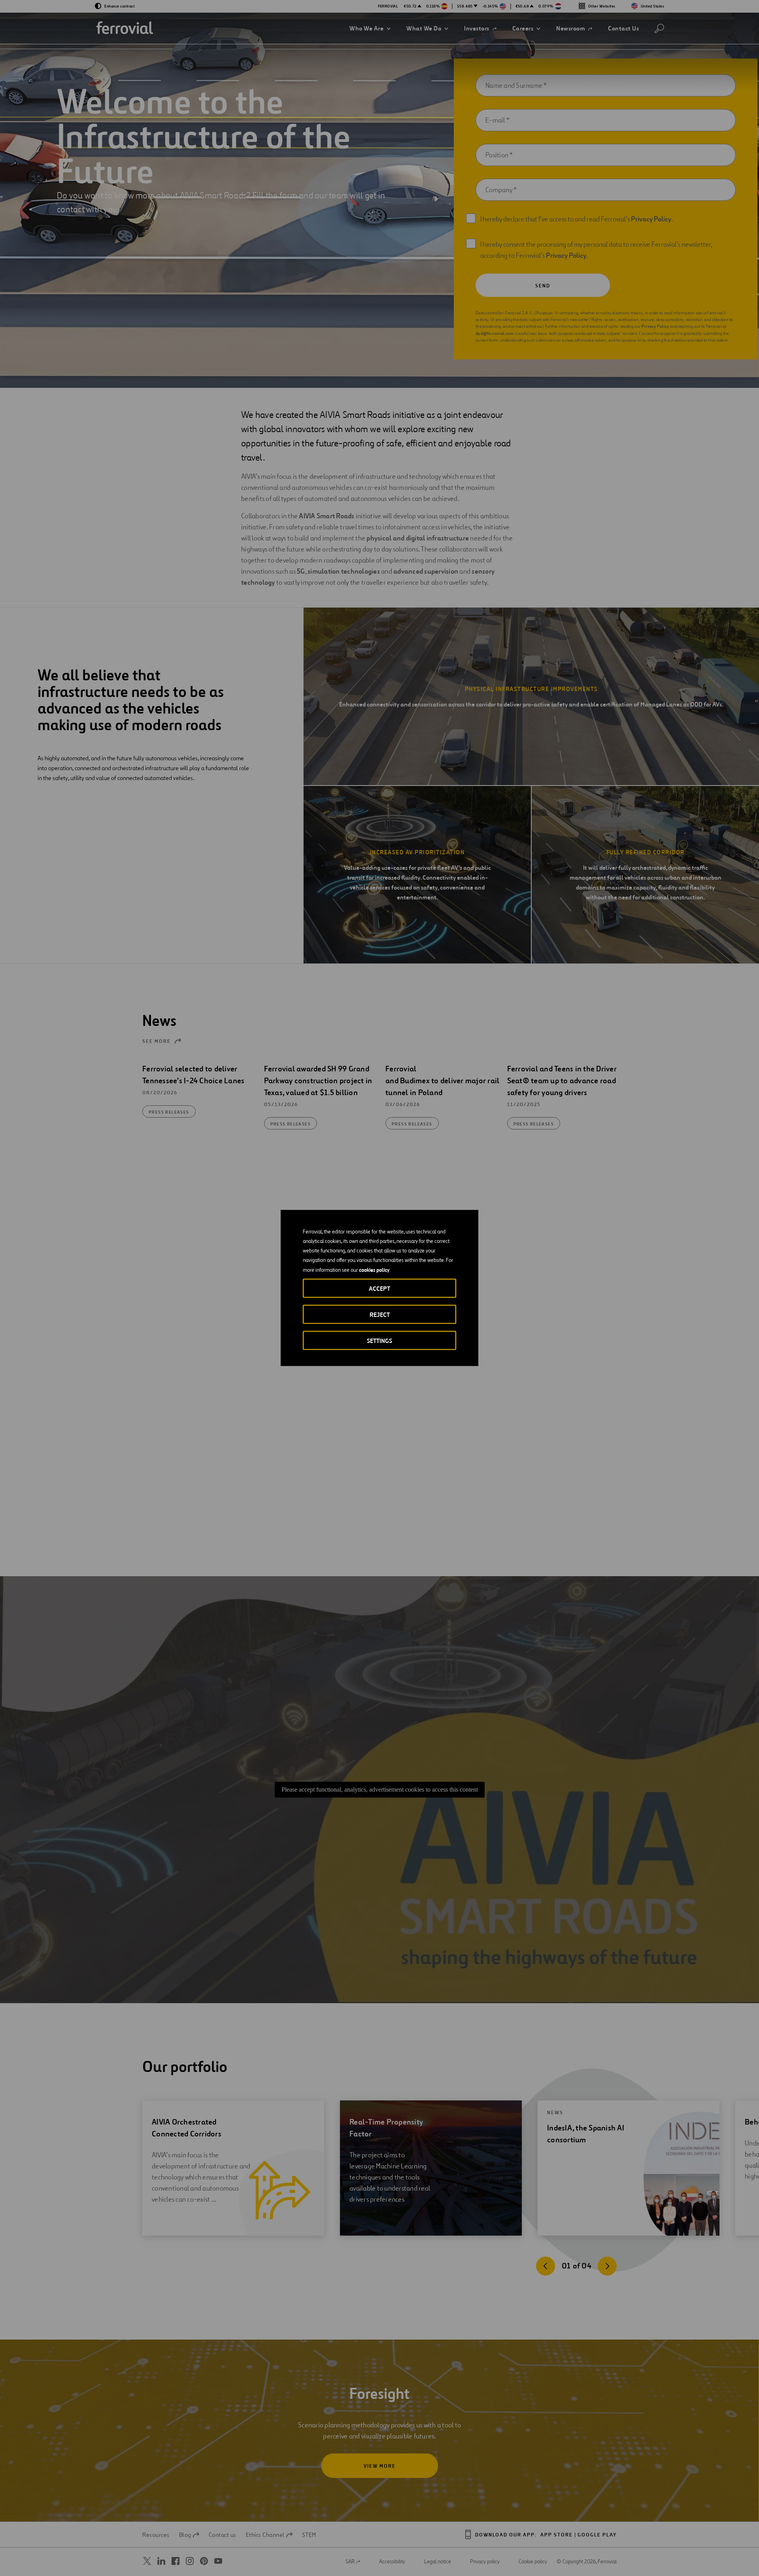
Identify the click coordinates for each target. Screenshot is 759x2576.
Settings (379, 1341)
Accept (379, 1289)
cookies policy (374, 1270)
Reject (380, 1315)
